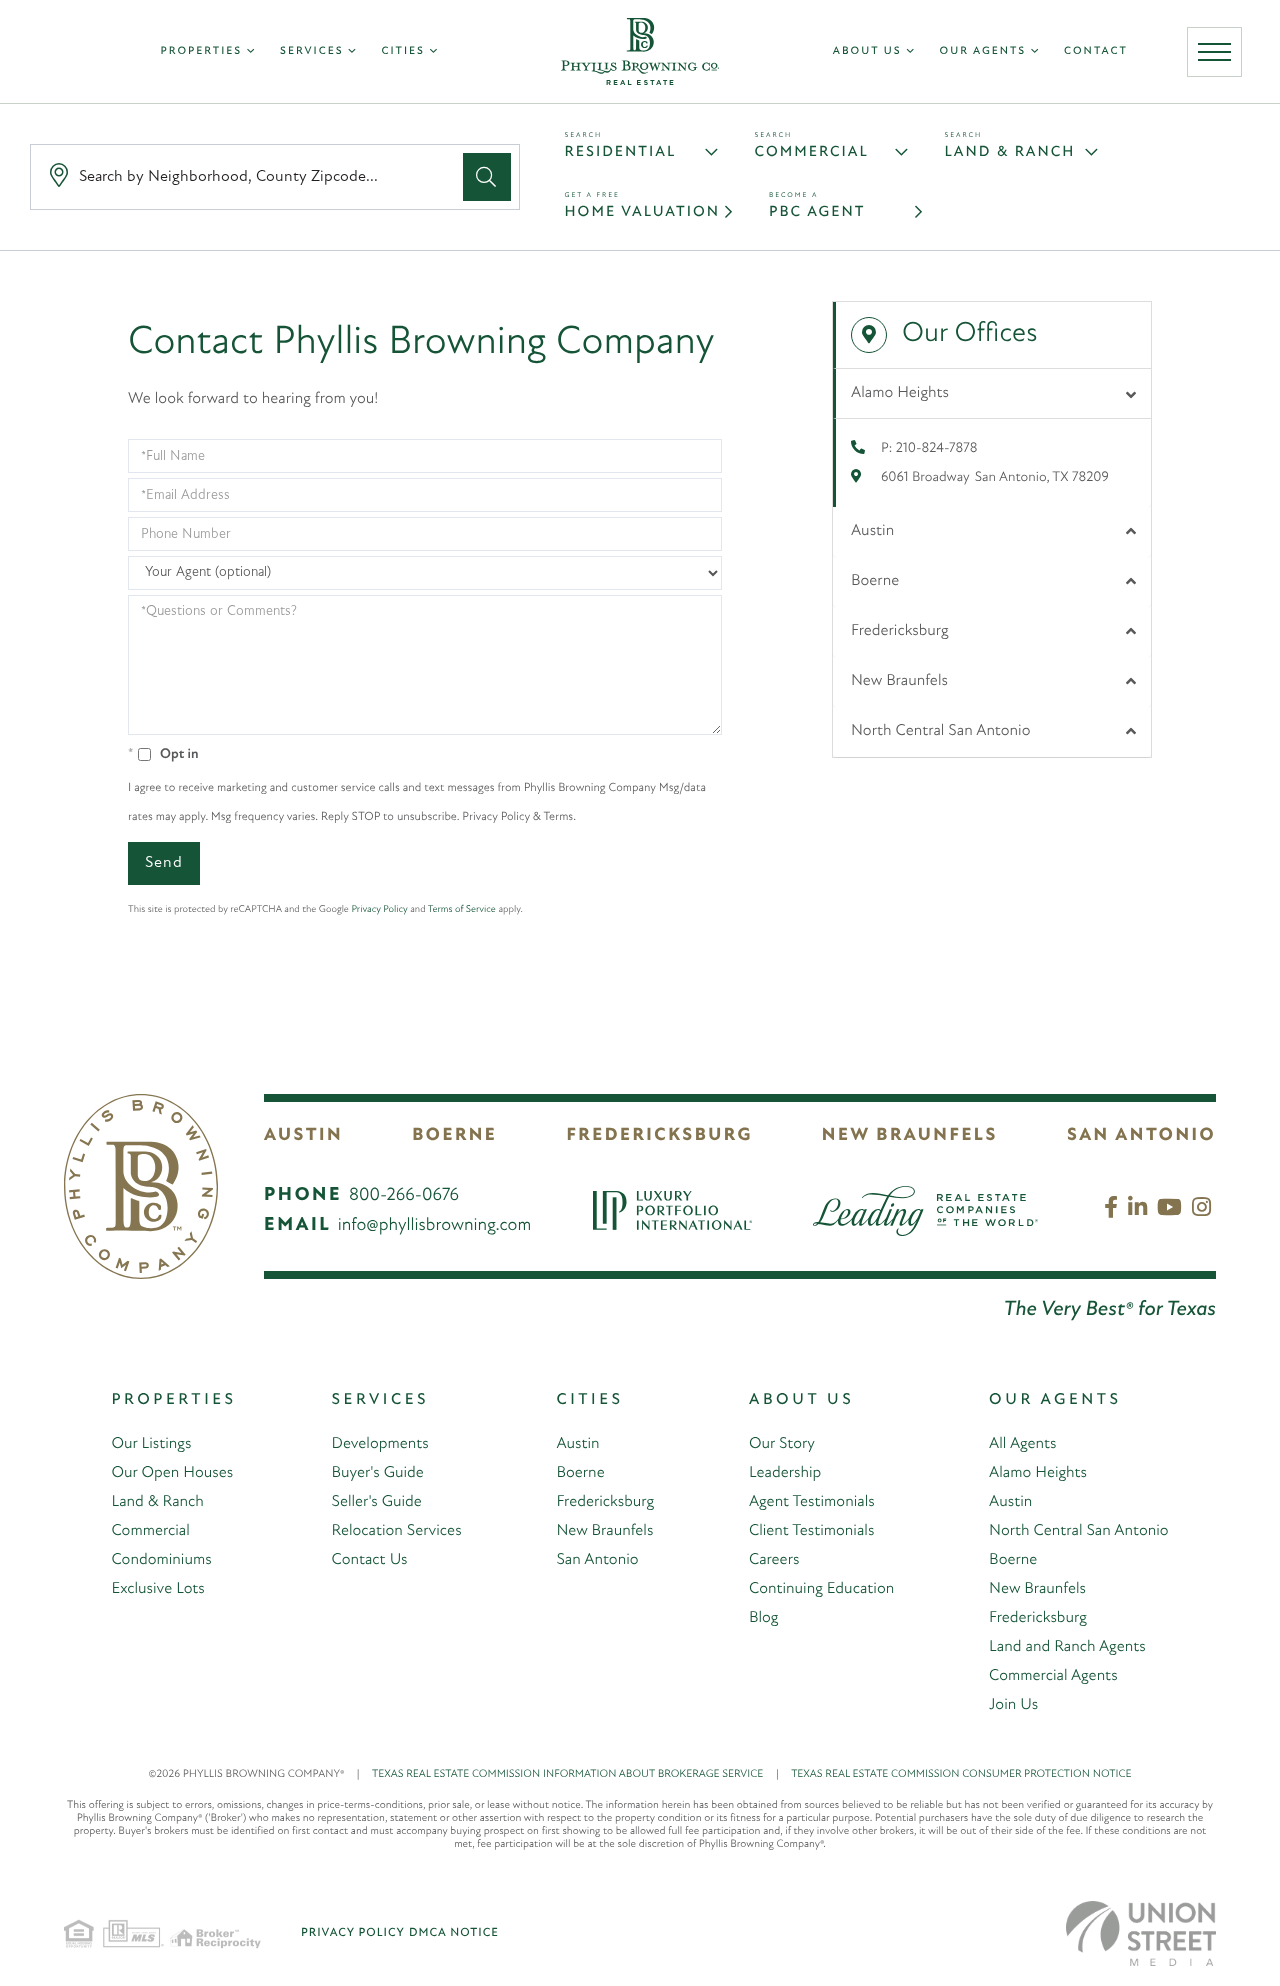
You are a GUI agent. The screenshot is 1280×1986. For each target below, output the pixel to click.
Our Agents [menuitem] (983, 51)
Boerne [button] (875, 581)
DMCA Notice (454, 1933)
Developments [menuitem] (380, 1444)
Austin (303, 1136)
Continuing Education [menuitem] (821, 1589)
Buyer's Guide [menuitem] (378, 1473)
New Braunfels (910, 1136)
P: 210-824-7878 (929, 448)
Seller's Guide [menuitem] (377, 1502)
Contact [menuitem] (1096, 51)
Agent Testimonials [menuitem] (812, 1502)
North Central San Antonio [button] (940, 731)
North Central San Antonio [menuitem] (1078, 1531)
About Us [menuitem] (867, 51)
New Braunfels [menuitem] (604, 1531)
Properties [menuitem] (202, 51)
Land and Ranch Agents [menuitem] (1067, 1647)
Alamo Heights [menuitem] (1038, 1473)
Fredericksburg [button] (900, 631)
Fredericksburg (659, 1136)
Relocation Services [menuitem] (397, 1531)
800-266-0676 (404, 1196)
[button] (487, 177)
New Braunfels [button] (899, 681)
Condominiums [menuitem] (161, 1560)
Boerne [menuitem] (580, 1473)
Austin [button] (872, 531)
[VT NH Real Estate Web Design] (1141, 1933)
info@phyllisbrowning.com (435, 1226)
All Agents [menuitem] (1022, 1444)
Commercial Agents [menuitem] (1053, 1676)
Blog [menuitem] (764, 1618)
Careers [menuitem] (774, 1560)
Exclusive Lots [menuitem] (157, 1589)
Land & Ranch (1010, 152)
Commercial (812, 152)
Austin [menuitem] (577, 1444)
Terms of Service (462, 909)
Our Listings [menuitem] (151, 1444)
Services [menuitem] (311, 51)
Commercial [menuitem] (150, 1531)
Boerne (454, 1136)
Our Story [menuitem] (782, 1444)
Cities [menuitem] (402, 51)
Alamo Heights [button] (900, 393)
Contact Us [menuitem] (370, 1560)
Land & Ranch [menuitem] (157, 1502)
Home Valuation (642, 212)
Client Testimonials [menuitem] (811, 1531)
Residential (621, 152)
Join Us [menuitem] (1013, 1705)
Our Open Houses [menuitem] (172, 1473)
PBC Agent (817, 212)
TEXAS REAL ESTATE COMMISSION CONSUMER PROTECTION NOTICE (961, 1774)
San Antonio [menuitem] (597, 1560)
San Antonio (1141, 1136)
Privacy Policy (379, 909)
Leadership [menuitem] (785, 1473)
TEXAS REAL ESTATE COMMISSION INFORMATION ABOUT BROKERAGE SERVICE (575, 1774)
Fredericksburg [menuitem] (605, 1502)
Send (164, 863)
